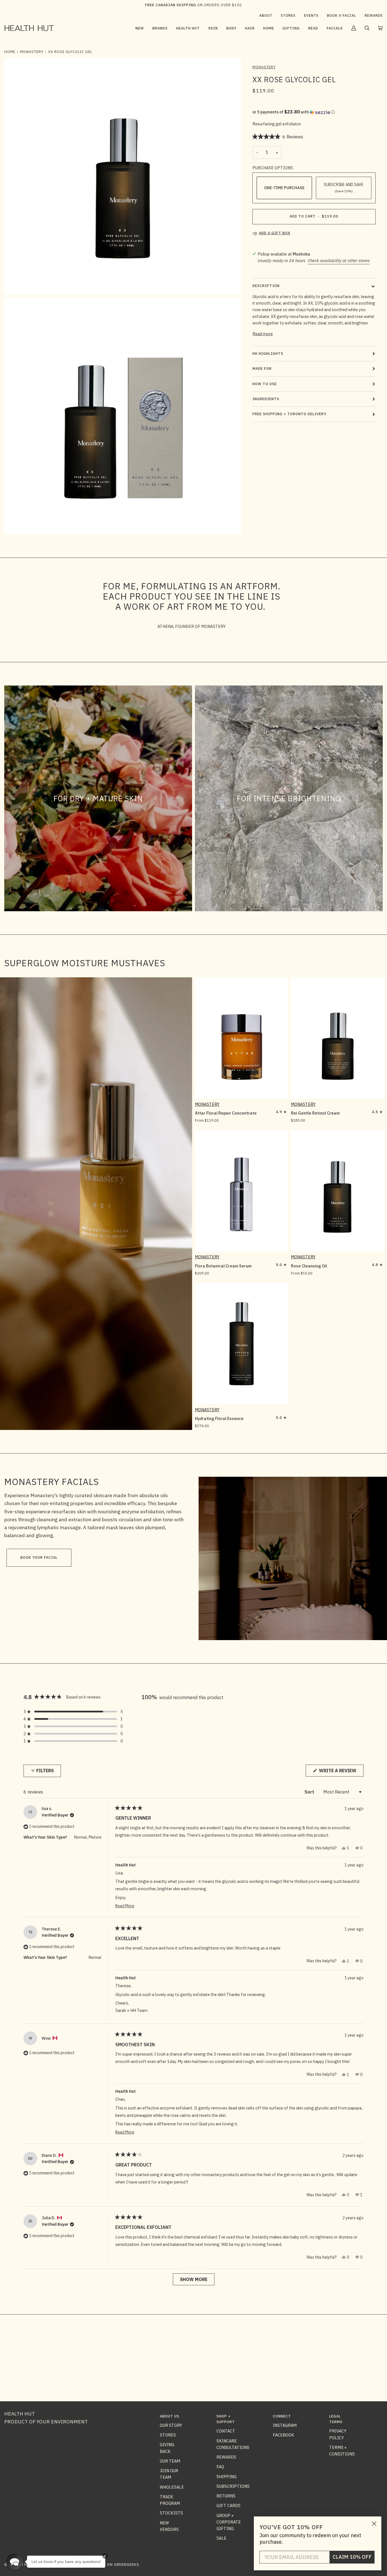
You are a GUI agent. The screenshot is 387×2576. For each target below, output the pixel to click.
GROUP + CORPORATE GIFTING (229, 2522)
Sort (310, 1792)
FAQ (220, 2467)
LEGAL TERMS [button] (336, 2419)
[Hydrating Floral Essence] (242, 1343)
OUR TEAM (170, 2461)
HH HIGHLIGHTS (268, 354)
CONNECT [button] (282, 2416)
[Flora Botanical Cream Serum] (242, 1191)
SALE (221, 2538)
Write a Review (341, 1772)
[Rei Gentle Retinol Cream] (338, 1038)
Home (10, 52)
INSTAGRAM (285, 2425)
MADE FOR (262, 369)
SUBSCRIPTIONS (233, 2486)
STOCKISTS (171, 2513)
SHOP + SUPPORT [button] (226, 2419)
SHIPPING (227, 2477)
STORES (168, 2435)
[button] (160, 28)
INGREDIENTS (266, 399)
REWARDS (226, 2457)
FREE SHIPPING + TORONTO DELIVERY (289, 414)
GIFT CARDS (228, 2506)
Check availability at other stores (339, 260)
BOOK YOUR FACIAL (39, 1557)
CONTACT (226, 2431)
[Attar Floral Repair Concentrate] (242, 1038)
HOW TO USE (265, 384)
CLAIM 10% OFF (352, 2557)
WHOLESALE (172, 2487)
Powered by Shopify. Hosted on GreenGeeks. (93, 2565)
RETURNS (226, 2496)
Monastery (32, 52)
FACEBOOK (283, 2435)
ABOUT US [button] (170, 2416)
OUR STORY (171, 2425)
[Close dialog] (374, 2524)
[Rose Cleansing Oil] (338, 1191)
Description (266, 286)
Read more (263, 334)
